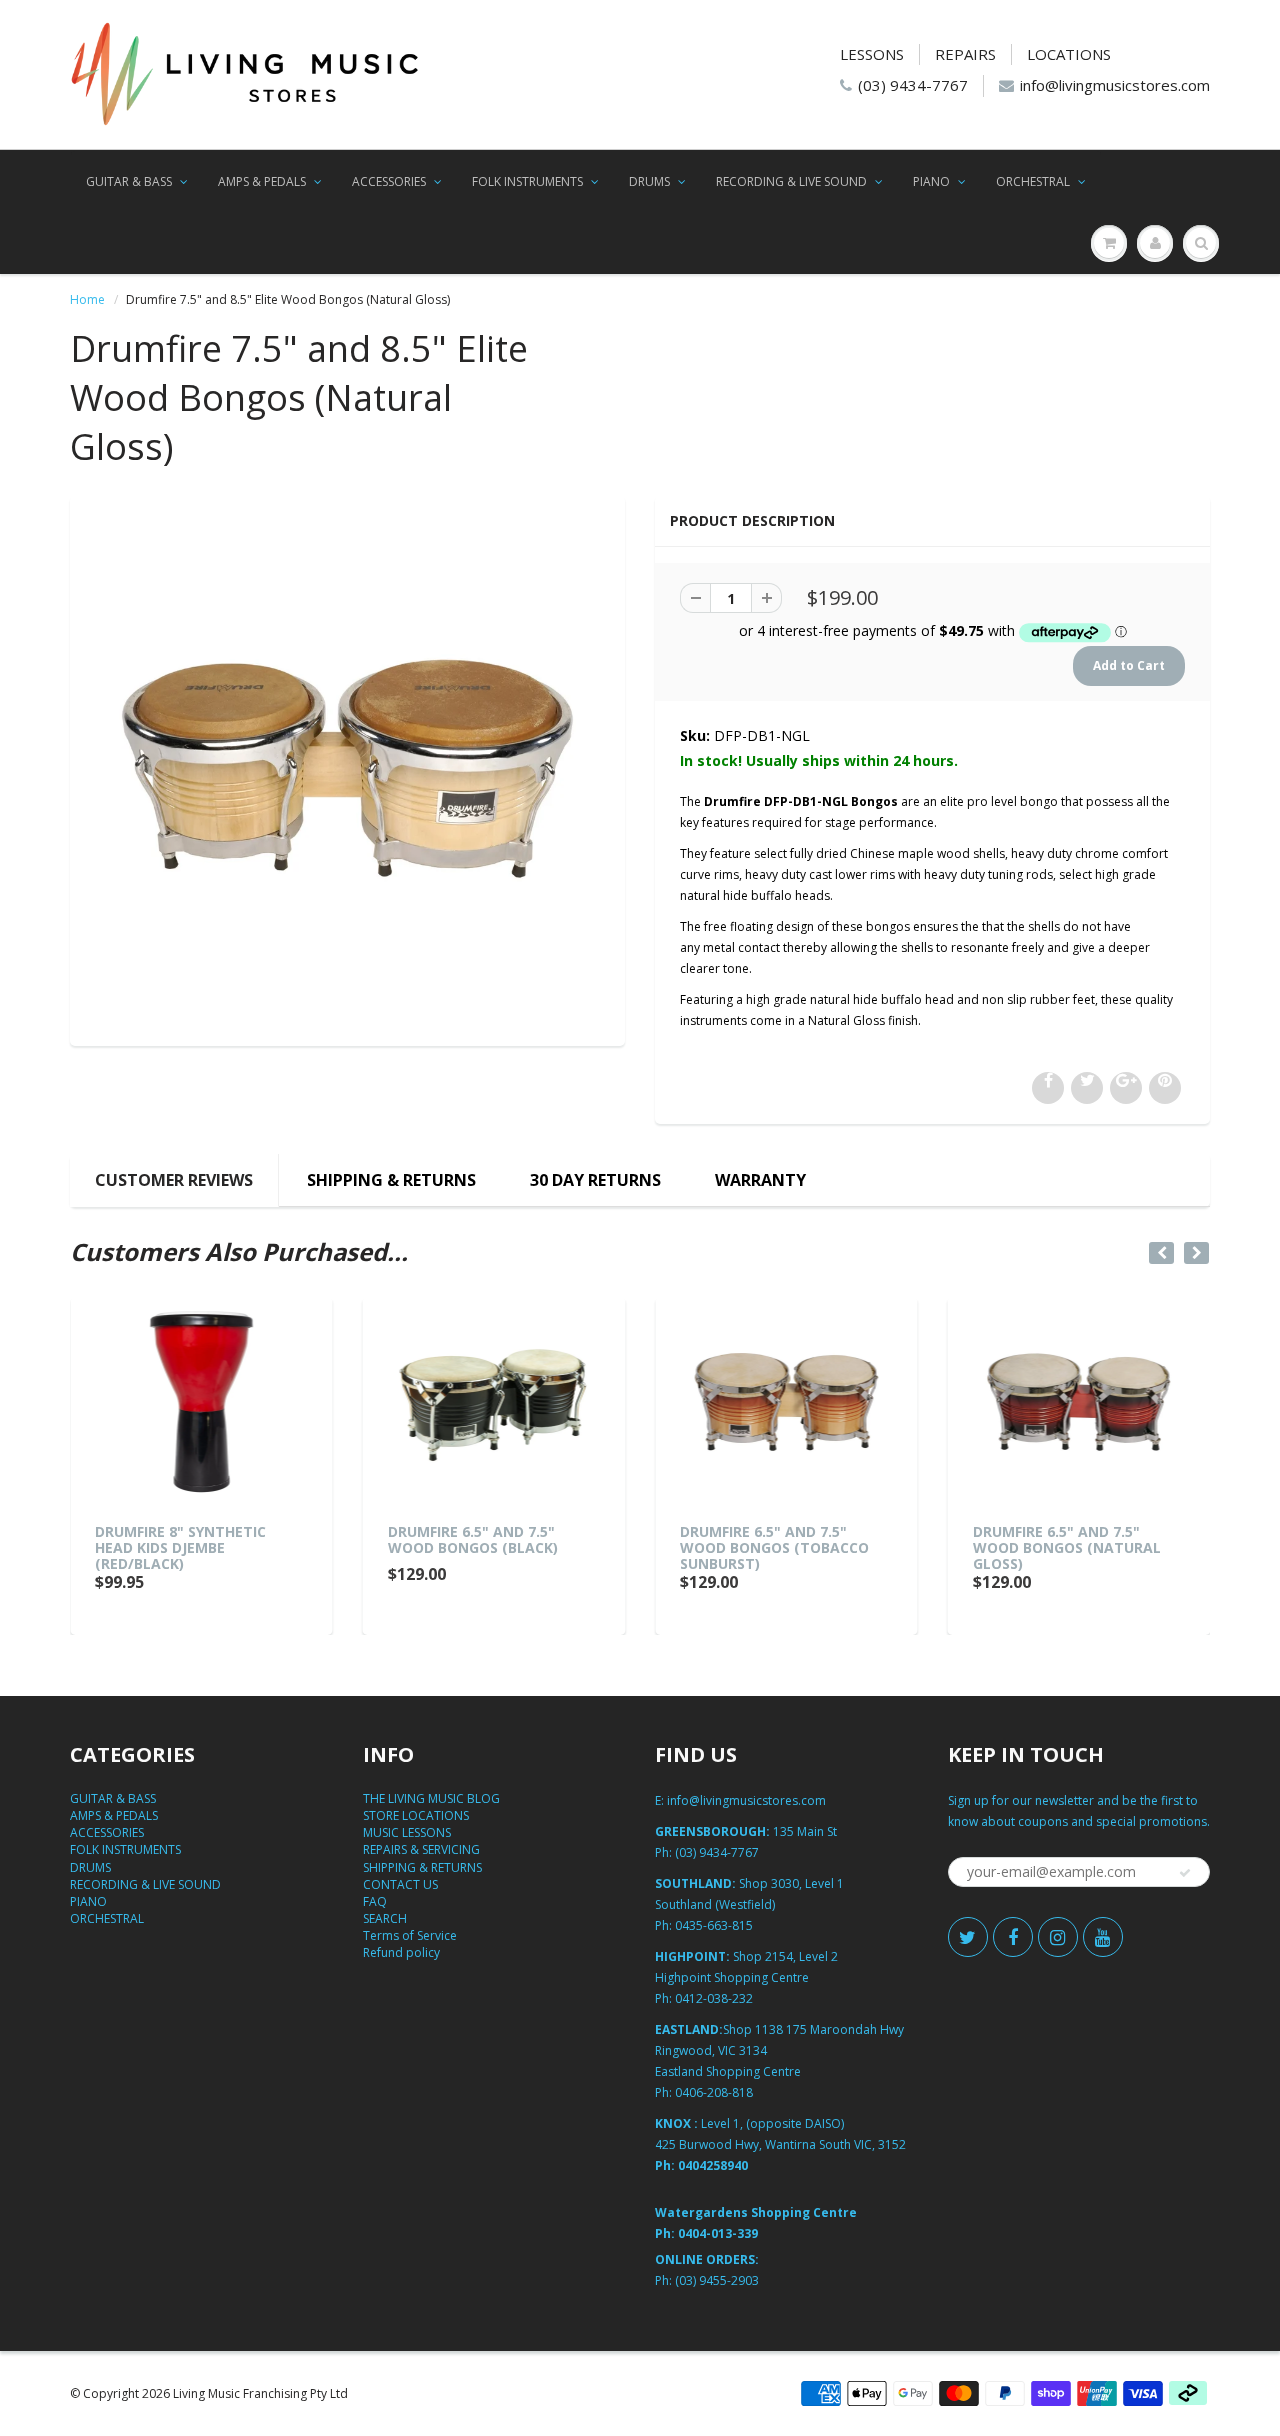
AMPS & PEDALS (262, 181)
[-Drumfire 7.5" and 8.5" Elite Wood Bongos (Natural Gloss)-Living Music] (347, 768)
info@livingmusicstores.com (1115, 85)
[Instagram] (1058, 1937)
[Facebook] (1013, 1937)
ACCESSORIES (389, 181)
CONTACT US (400, 1884)
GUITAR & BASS (129, 181)
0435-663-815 (714, 1925)
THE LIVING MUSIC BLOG (431, 1798)
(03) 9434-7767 (913, 85)
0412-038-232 (714, 1998)
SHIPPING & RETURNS (391, 1180)
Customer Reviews (174, 1180)
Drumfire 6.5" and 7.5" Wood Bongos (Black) (473, 1539)
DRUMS (649, 181)
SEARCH (385, 1918)
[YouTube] (1103, 1937)
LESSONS (872, 54)
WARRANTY (760, 1180)
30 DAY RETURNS (595, 1180)
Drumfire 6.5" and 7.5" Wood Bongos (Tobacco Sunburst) (774, 1547)
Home (87, 299)
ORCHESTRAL (1033, 181)
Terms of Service (410, 1935)
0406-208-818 (714, 2092)
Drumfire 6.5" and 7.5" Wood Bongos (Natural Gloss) (1067, 1547)
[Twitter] (968, 1937)
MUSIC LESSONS (407, 1832)
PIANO (931, 181)
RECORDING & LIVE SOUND (791, 181)
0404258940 (713, 2165)
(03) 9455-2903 (717, 2280)
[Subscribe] (1185, 1873)
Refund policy (401, 1952)
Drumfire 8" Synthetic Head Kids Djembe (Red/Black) (180, 1547)
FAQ (375, 1901)
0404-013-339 (718, 2233)
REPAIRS (965, 54)
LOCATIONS (1069, 54)
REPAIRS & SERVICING (421, 1849)
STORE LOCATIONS (416, 1815)
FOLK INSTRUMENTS (527, 181)
